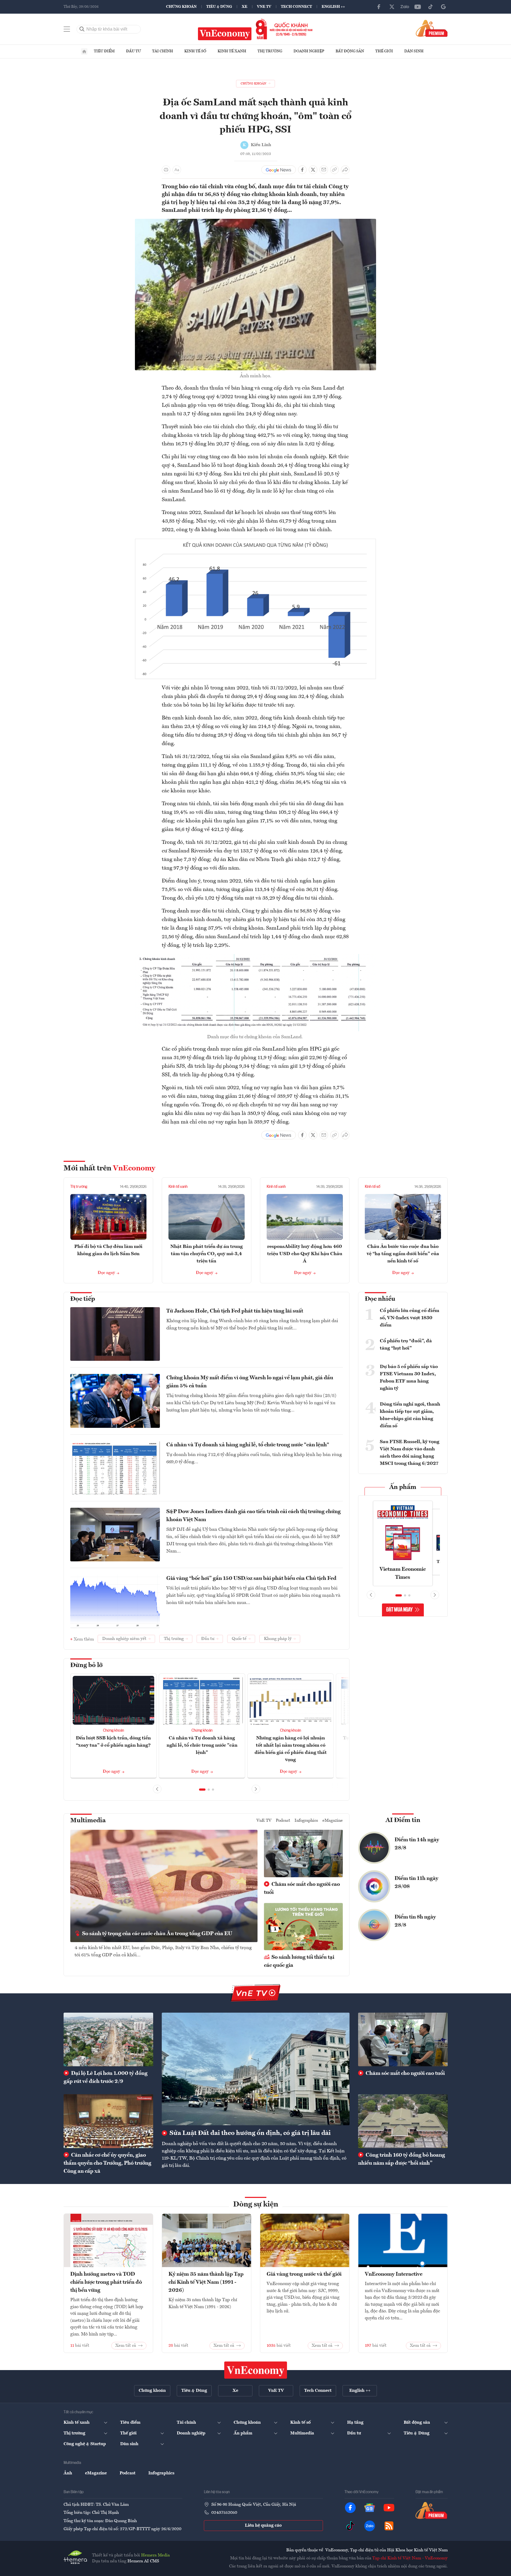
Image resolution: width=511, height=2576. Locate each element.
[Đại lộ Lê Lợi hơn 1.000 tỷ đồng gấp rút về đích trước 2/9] (108, 2039)
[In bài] (166, 170)
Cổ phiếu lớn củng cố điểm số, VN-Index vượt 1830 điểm (409, 1318)
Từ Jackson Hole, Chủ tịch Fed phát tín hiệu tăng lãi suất (235, 1311)
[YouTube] (418, 7)
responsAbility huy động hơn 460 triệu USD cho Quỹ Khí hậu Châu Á (305, 1254)
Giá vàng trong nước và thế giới (304, 2274)
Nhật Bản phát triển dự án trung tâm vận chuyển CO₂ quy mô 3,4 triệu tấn (207, 1254)
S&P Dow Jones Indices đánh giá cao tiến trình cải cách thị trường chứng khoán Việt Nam (253, 1516)
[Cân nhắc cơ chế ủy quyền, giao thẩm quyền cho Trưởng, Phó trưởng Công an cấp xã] (108, 2121)
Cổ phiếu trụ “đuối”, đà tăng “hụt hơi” (406, 1345)
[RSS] (389, 2526)
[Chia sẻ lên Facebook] (302, 170)
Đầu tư (133, 51)
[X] (392, 7)
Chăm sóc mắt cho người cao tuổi (302, 1888)
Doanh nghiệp (309, 51)
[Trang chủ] (84, 51)
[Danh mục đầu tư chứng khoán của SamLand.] (256, 957)
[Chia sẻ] (345, 170)
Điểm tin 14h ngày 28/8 (417, 1844)
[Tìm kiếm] (82, 29)
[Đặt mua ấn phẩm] (432, 28)
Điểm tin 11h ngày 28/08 (416, 1883)
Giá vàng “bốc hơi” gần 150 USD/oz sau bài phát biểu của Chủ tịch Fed (251, 1579)
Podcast (283, 1821)
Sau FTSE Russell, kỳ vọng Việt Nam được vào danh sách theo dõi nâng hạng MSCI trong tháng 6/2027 (410, 1453)
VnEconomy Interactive (394, 2274)
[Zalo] (405, 7)
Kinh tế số (195, 51)
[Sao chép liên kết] (334, 170)
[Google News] (443, 7)
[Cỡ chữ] (177, 170)
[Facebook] (379, 7)
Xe (245, 7)
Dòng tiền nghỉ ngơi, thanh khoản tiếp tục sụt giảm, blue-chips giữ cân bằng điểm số (410, 1415)
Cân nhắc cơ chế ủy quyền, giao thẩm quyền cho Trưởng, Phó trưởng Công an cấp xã (107, 2163)
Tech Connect (296, 7)
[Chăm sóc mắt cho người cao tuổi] (403, 2039)
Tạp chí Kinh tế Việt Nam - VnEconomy (410, 2558)
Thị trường (270, 51)
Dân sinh (414, 51)
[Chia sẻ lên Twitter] (313, 170)
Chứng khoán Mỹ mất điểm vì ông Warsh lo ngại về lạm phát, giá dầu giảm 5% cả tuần (250, 1382)
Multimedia (88, 1821)
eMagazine (333, 1821)
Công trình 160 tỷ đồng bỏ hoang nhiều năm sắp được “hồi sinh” (402, 2159)
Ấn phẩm (403, 1487)
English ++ (333, 7)
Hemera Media (155, 2555)
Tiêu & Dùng (219, 7)
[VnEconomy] (256, 542)
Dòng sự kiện (256, 2205)
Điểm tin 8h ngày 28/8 (415, 1921)
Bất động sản (350, 51)
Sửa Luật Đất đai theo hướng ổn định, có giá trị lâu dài (249, 2133)
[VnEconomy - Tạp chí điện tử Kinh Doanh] (256, 2370)
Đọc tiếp (83, 1299)
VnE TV (264, 7)
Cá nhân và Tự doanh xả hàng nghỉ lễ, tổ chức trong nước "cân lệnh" (248, 1445)
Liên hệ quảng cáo (263, 2526)
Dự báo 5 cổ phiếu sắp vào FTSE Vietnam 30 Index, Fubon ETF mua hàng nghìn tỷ (409, 1378)
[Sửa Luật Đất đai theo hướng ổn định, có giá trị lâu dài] (256, 2069)
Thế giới (384, 51)
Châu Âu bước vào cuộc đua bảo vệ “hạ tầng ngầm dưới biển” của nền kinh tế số (403, 1254)
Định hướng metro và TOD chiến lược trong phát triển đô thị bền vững (106, 2282)
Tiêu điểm (104, 51)
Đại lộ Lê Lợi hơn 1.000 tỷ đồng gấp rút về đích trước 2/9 (106, 2078)
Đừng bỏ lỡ (87, 1665)
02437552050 (224, 2513)
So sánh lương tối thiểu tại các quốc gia (299, 1961)
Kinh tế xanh (232, 51)
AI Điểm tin (403, 1820)
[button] (202, 1790)
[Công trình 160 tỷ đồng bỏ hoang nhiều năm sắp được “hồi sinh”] (403, 2121)
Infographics (306, 1821)
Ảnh (68, 2473)
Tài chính (163, 51)
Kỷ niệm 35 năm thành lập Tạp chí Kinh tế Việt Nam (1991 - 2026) (206, 2282)
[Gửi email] (324, 170)
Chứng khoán (181, 7)
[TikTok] (431, 7)
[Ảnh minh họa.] (256, 222)
